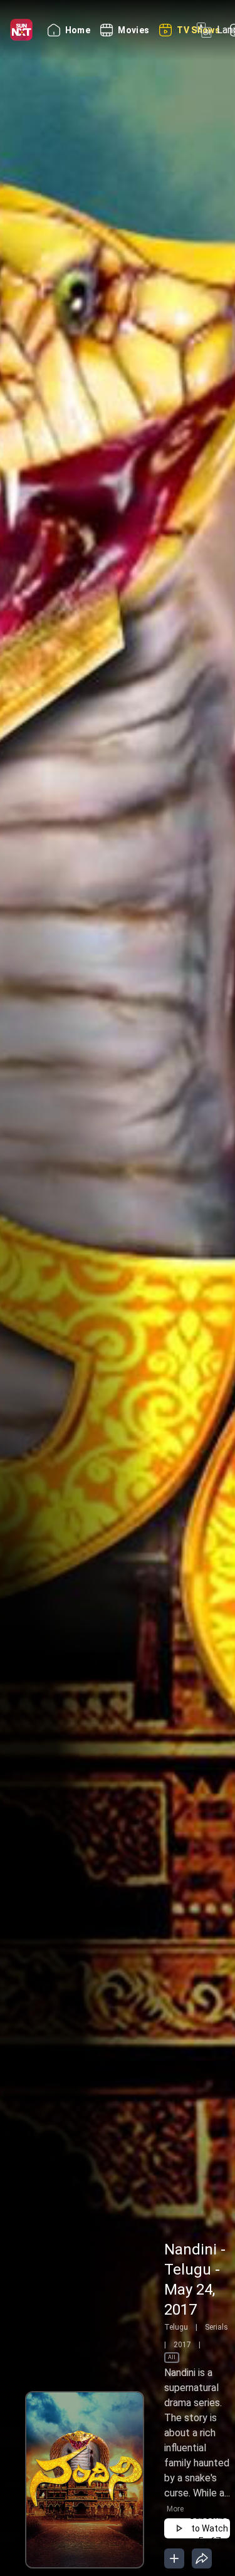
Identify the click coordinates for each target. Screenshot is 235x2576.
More (175, 2509)
